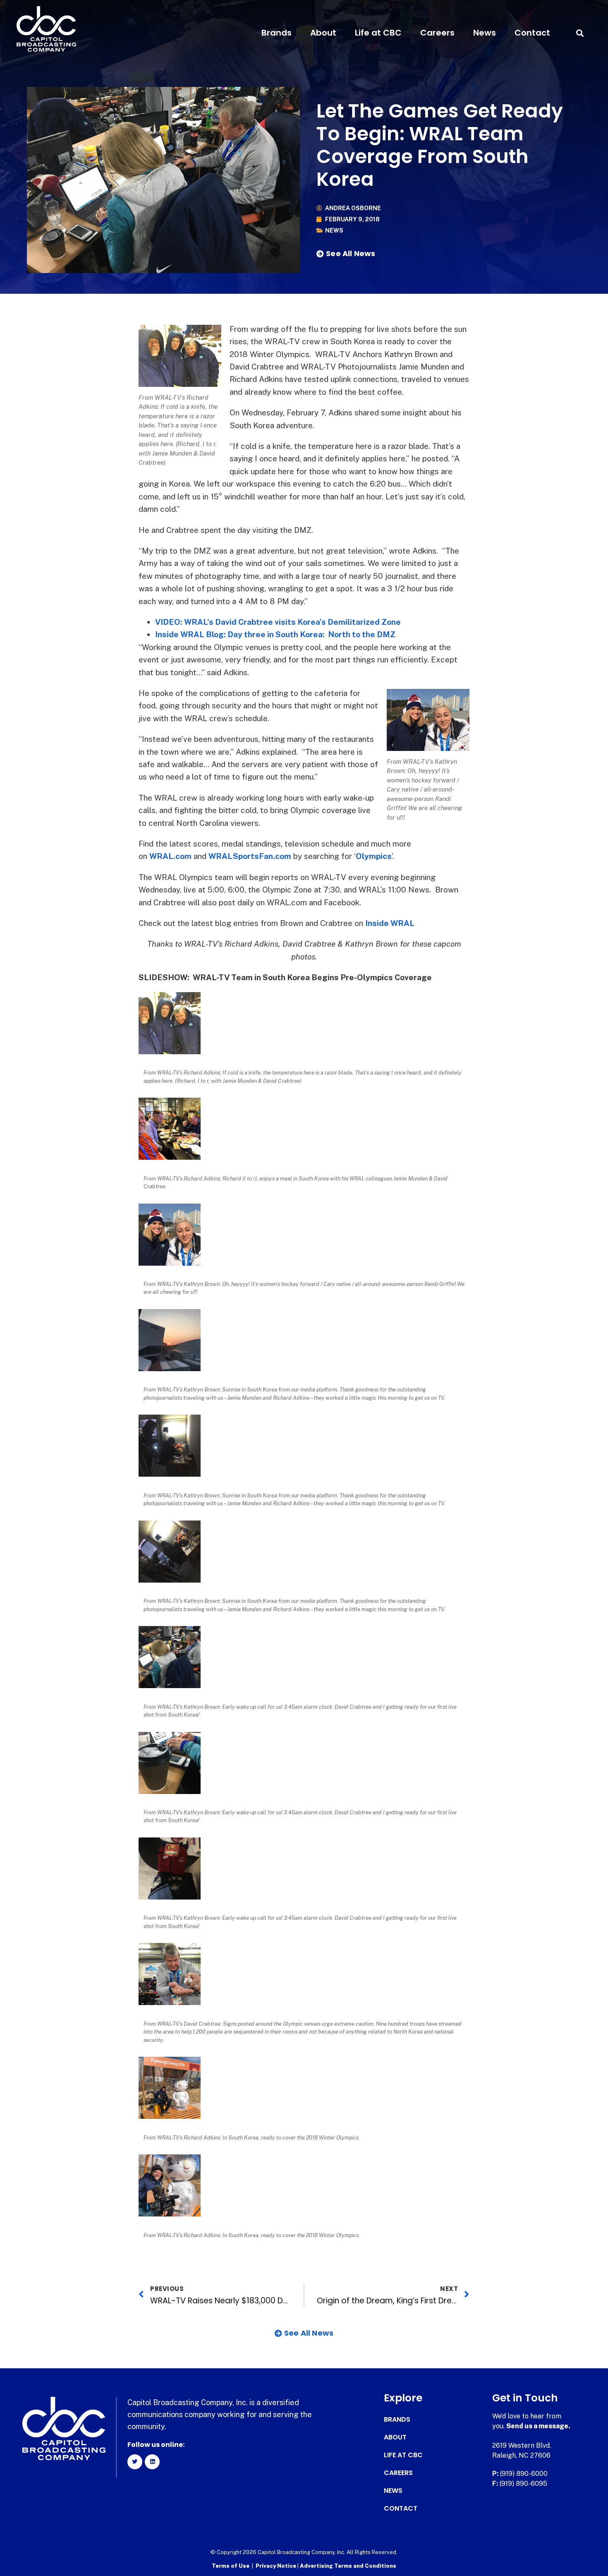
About (323, 33)
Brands (276, 33)
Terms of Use (231, 2566)
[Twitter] (135, 2462)
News (485, 33)
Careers (437, 33)
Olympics (374, 856)
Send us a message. (538, 2426)
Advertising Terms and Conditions (348, 2566)
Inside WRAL (390, 923)
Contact (532, 33)
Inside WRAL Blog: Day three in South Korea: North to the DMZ (275, 634)
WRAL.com (170, 856)
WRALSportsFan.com (250, 856)
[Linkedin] (152, 2462)
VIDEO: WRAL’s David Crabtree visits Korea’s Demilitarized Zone (278, 622)
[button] (580, 33)
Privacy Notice (276, 2566)
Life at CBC (378, 33)
